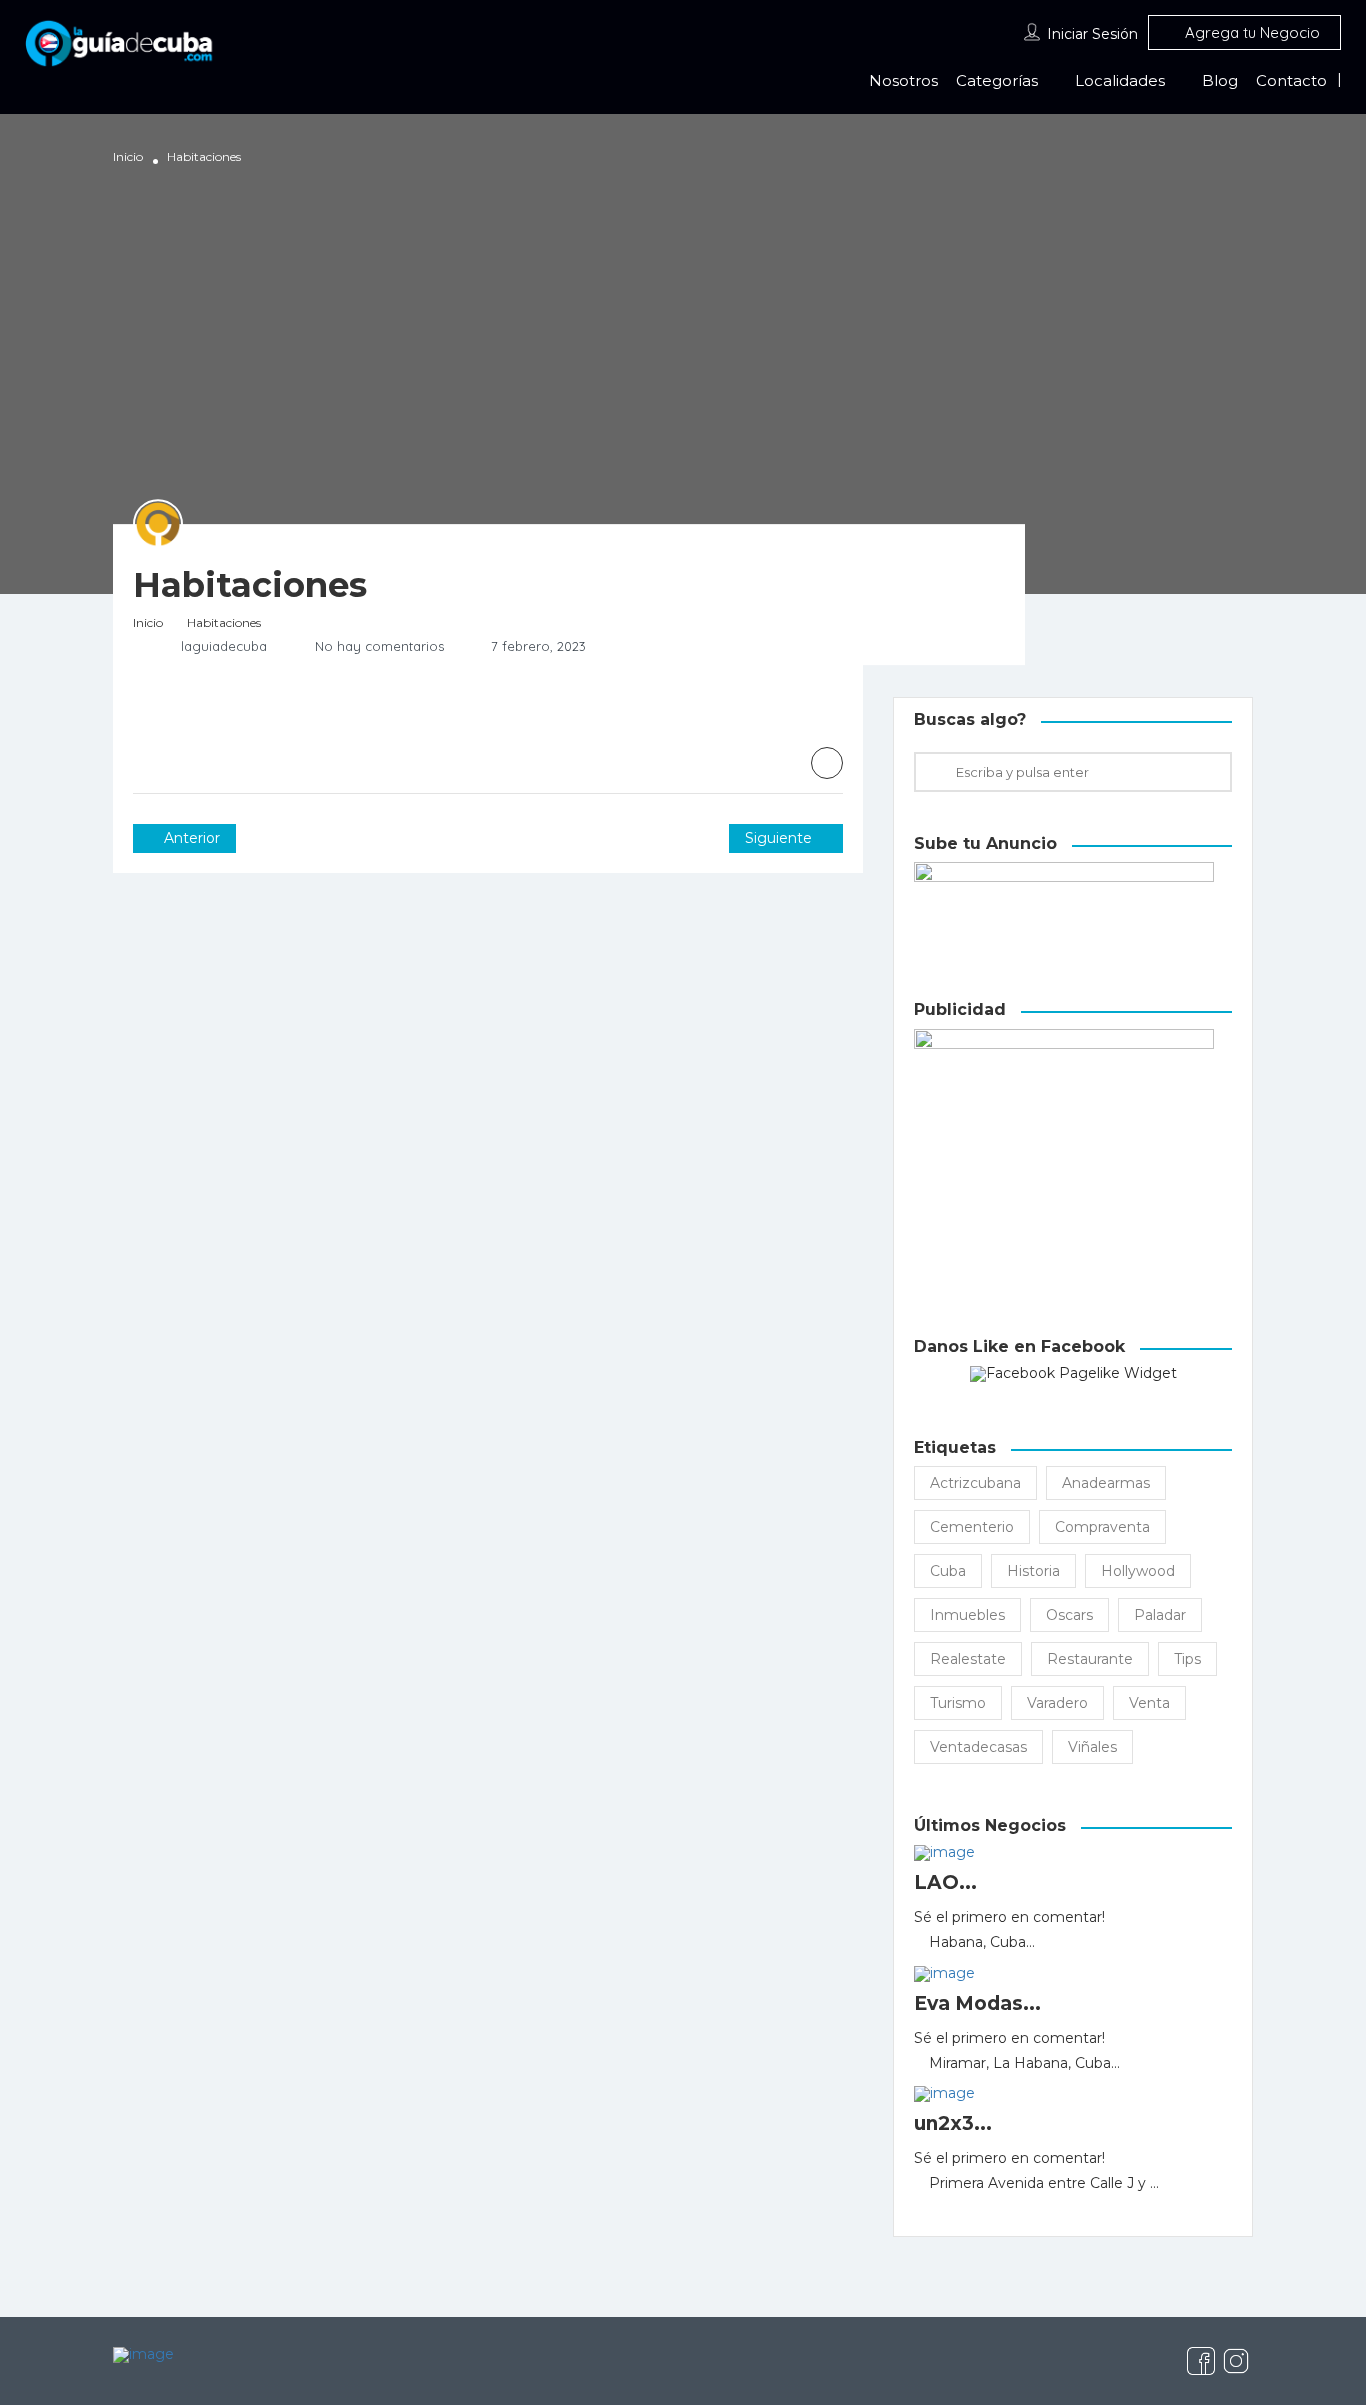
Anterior (190, 838)
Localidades (1120, 80)
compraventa (1102, 1527)
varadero (1057, 1703)
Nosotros (903, 80)
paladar (1160, 1615)
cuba (948, 1571)
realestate (968, 1659)
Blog (1220, 80)
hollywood (1138, 1571)
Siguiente (780, 838)
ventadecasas (978, 1747)
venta (1149, 1703)
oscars (1069, 1615)
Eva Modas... (977, 2003)
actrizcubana (975, 1483)
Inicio (128, 156)
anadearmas (1106, 1483)
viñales (1092, 1747)
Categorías (997, 80)
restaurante (1090, 1659)
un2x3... (953, 2123)
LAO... (945, 1882)
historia (1033, 1571)
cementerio (972, 1527)
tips (1187, 1659)
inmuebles (967, 1615)
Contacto (1291, 80)
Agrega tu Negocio (1250, 32)
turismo (958, 1703)
